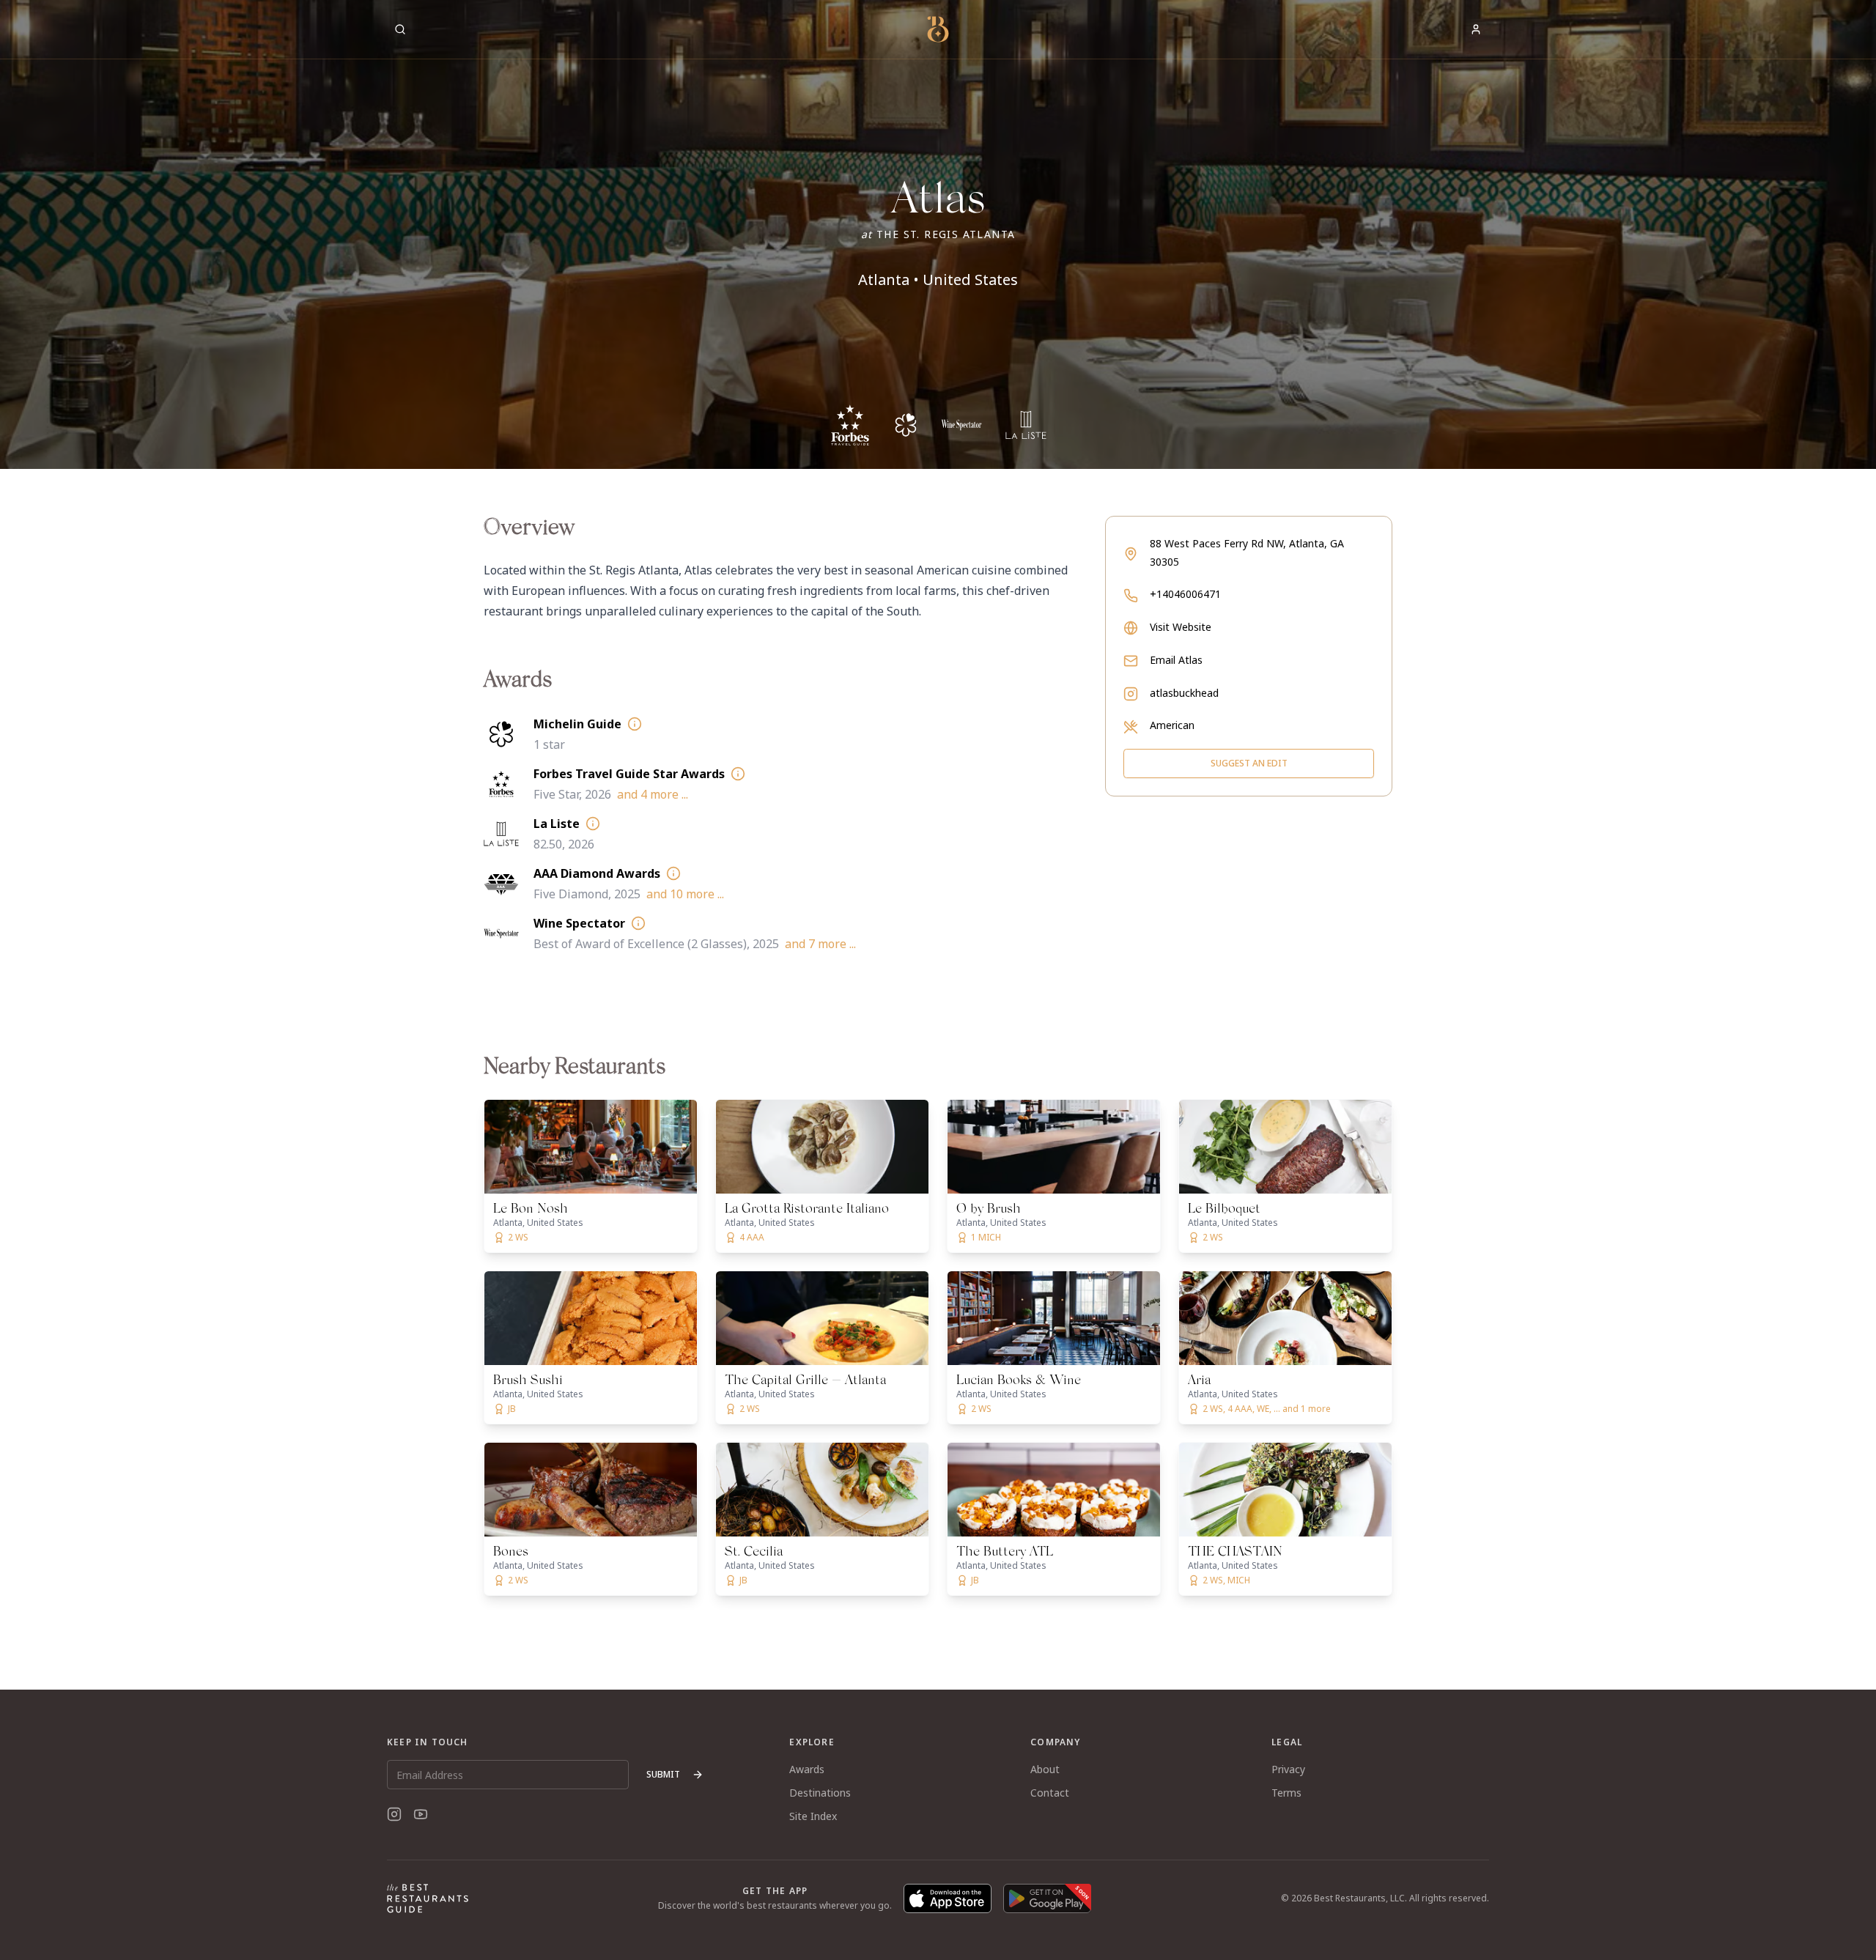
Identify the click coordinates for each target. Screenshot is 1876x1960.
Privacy (1288, 1769)
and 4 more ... (653, 794)
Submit (663, 1774)
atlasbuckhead (1184, 693)
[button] (938, 234)
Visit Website (1181, 627)
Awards (807, 1769)
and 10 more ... (685, 894)
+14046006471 (1185, 594)
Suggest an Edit (1249, 763)
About (1045, 1769)
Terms (1286, 1793)
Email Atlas (1176, 660)
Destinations (820, 1793)
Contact (1050, 1793)
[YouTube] (421, 1814)
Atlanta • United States (938, 280)
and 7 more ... (820, 944)
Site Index (813, 1816)
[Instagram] (394, 1814)
